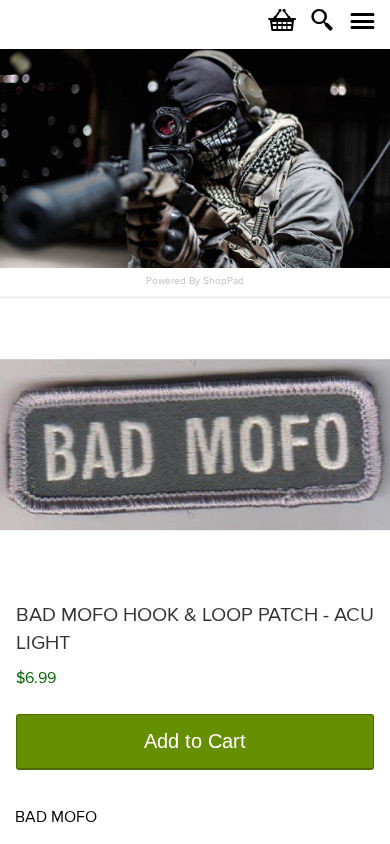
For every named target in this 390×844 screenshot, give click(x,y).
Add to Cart (195, 741)
